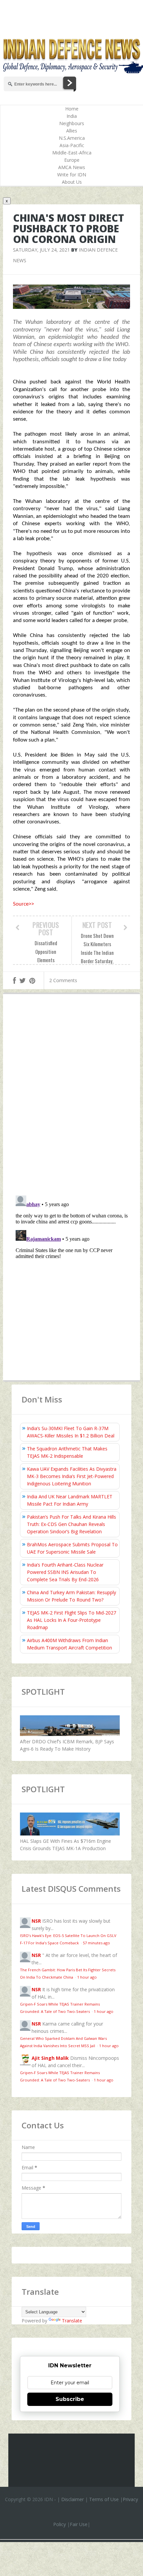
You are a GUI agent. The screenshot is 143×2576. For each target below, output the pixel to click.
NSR (36, 1921)
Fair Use (79, 2524)
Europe (72, 160)
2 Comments (63, 980)
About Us (72, 182)
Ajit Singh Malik (50, 2058)
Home (72, 109)
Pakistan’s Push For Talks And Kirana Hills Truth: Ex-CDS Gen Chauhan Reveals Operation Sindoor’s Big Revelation (71, 1524)
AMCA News (72, 167)
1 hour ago (87, 1977)
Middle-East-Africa (72, 153)
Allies (72, 131)
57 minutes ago (96, 1943)
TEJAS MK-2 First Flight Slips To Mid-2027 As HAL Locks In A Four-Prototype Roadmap (71, 1620)
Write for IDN (72, 175)
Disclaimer (72, 2499)
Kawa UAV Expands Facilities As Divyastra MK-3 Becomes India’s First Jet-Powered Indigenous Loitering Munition (72, 1476)
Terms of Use (104, 2499)
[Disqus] (72, 1096)
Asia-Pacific (72, 145)
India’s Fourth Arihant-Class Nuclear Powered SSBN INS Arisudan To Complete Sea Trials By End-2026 (65, 1572)
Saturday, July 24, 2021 (41, 250)
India (72, 116)
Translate (72, 2321)
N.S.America (72, 138)
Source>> (23, 904)
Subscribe (70, 2399)
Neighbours (72, 123)
